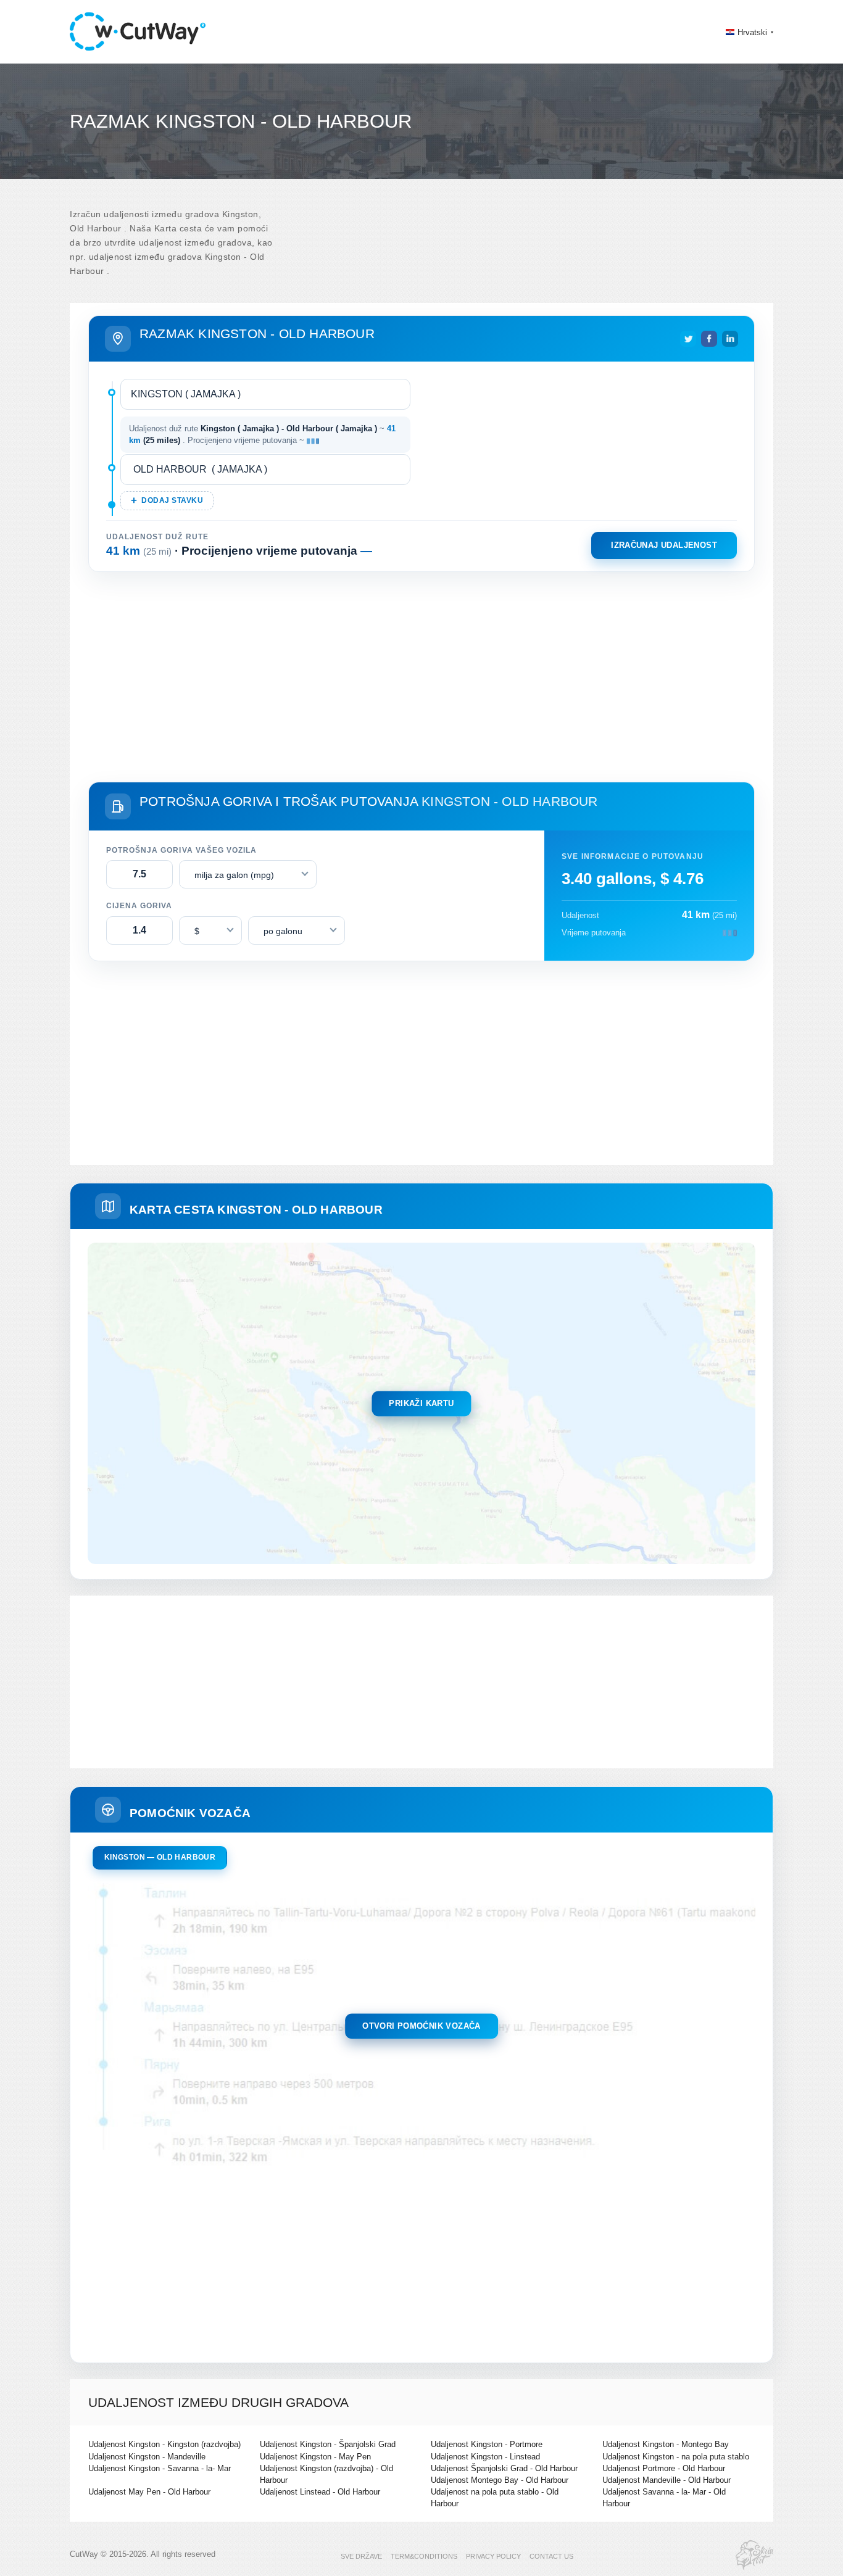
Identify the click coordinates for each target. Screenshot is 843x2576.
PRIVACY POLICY (493, 2556)
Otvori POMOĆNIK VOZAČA (421, 2026)
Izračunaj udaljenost (664, 545)
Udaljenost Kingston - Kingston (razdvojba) (164, 2444)
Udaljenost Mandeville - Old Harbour (667, 2480)
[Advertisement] (421, 674)
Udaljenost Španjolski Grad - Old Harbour (504, 2468)
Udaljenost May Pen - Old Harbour (149, 2492)
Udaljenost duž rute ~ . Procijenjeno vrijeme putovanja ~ (262, 435)
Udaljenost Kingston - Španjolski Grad (328, 2444)
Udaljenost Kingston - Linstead (485, 2457)
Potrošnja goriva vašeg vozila (181, 850)
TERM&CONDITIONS (424, 2556)
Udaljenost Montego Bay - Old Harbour (500, 2480)
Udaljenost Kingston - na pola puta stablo (676, 2457)
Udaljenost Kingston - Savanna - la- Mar (160, 2468)
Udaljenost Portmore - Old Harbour (664, 2468)
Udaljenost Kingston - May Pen (315, 2457)
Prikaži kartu (421, 1403)
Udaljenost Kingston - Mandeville (147, 2457)
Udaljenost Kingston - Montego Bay (666, 2444)
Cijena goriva (139, 906)
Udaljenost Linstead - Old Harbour (320, 2492)
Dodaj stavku (172, 500)
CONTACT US (551, 2556)
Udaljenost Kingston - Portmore (487, 2444)
